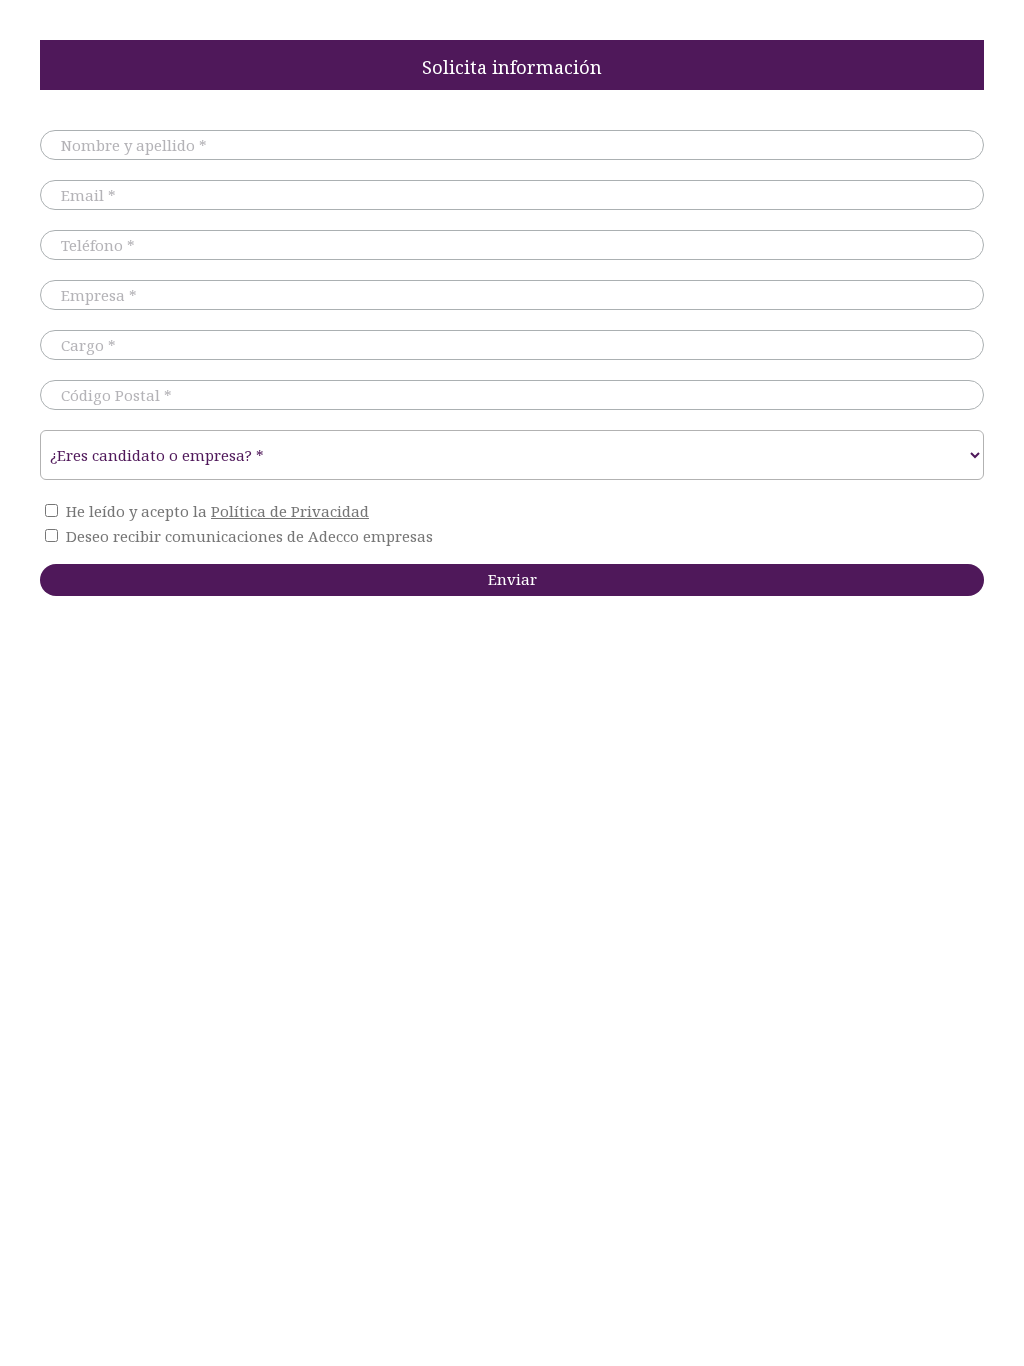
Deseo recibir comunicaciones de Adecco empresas (249, 536)
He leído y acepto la (217, 511)
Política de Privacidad (290, 511)
